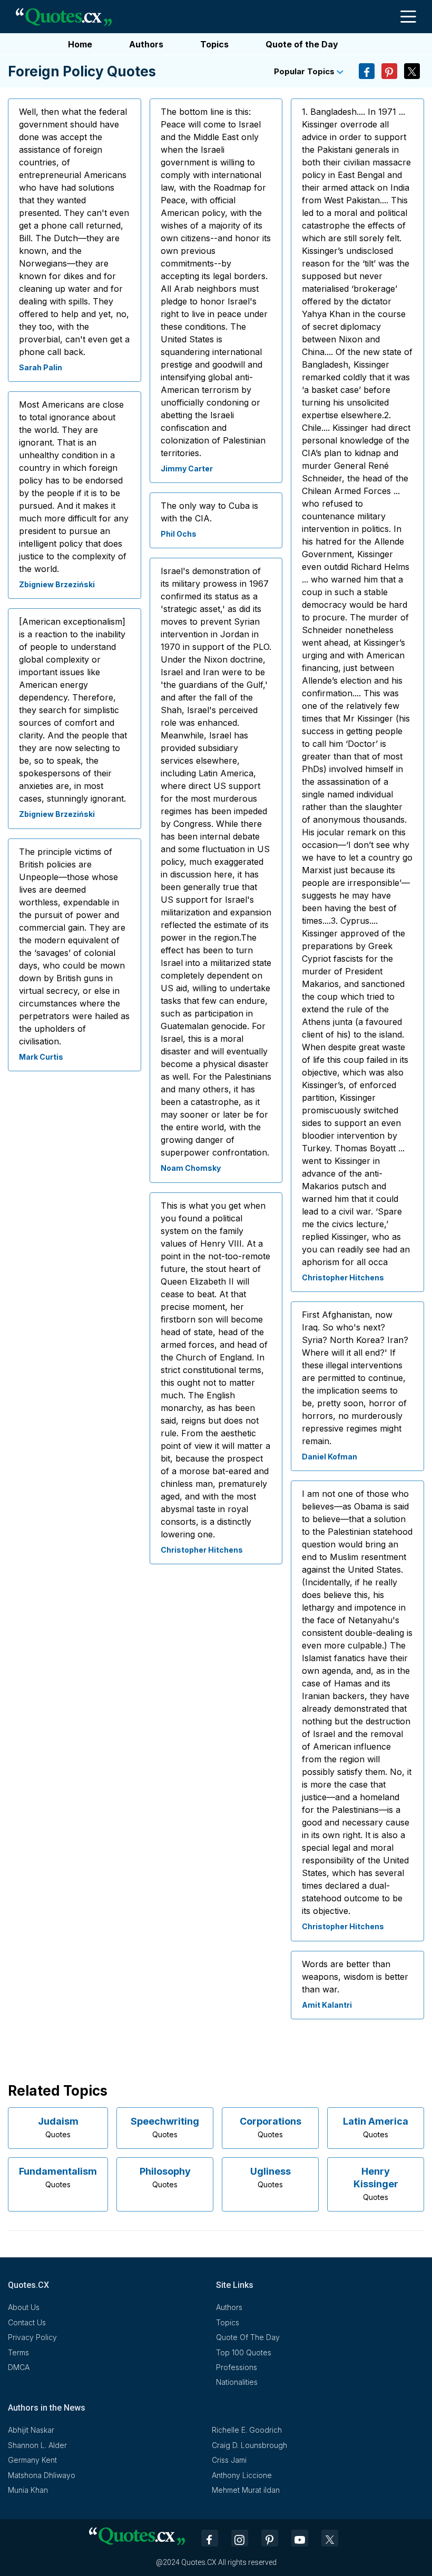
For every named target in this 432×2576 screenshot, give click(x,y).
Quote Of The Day (248, 2337)
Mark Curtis (41, 1057)
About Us (24, 2307)
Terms (18, 2352)
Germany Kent (32, 2460)
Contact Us (27, 2322)
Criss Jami (229, 2460)
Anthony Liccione (242, 2475)
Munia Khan (28, 2490)
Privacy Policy (32, 2337)
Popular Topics (305, 71)
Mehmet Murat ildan (246, 2490)
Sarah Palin (41, 367)
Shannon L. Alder (37, 2445)
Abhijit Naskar (31, 2430)
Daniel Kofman (330, 1457)
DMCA (19, 2367)
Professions (237, 2367)
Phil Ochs (179, 534)
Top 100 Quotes (244, 2352)
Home (80, 44)
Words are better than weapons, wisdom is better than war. (355, 1977)
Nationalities (237, 2382)
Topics (214, 44)
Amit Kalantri (327, 2005)
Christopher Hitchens (202, 1550)
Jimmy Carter (187, 468)
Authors (146, 44)
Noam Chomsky (191, 1168)
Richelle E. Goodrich (247, 2430)
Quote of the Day (302, 44)
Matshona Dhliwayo (42, 2475)
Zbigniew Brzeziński (57, 584)
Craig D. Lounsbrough (249, 2445)
